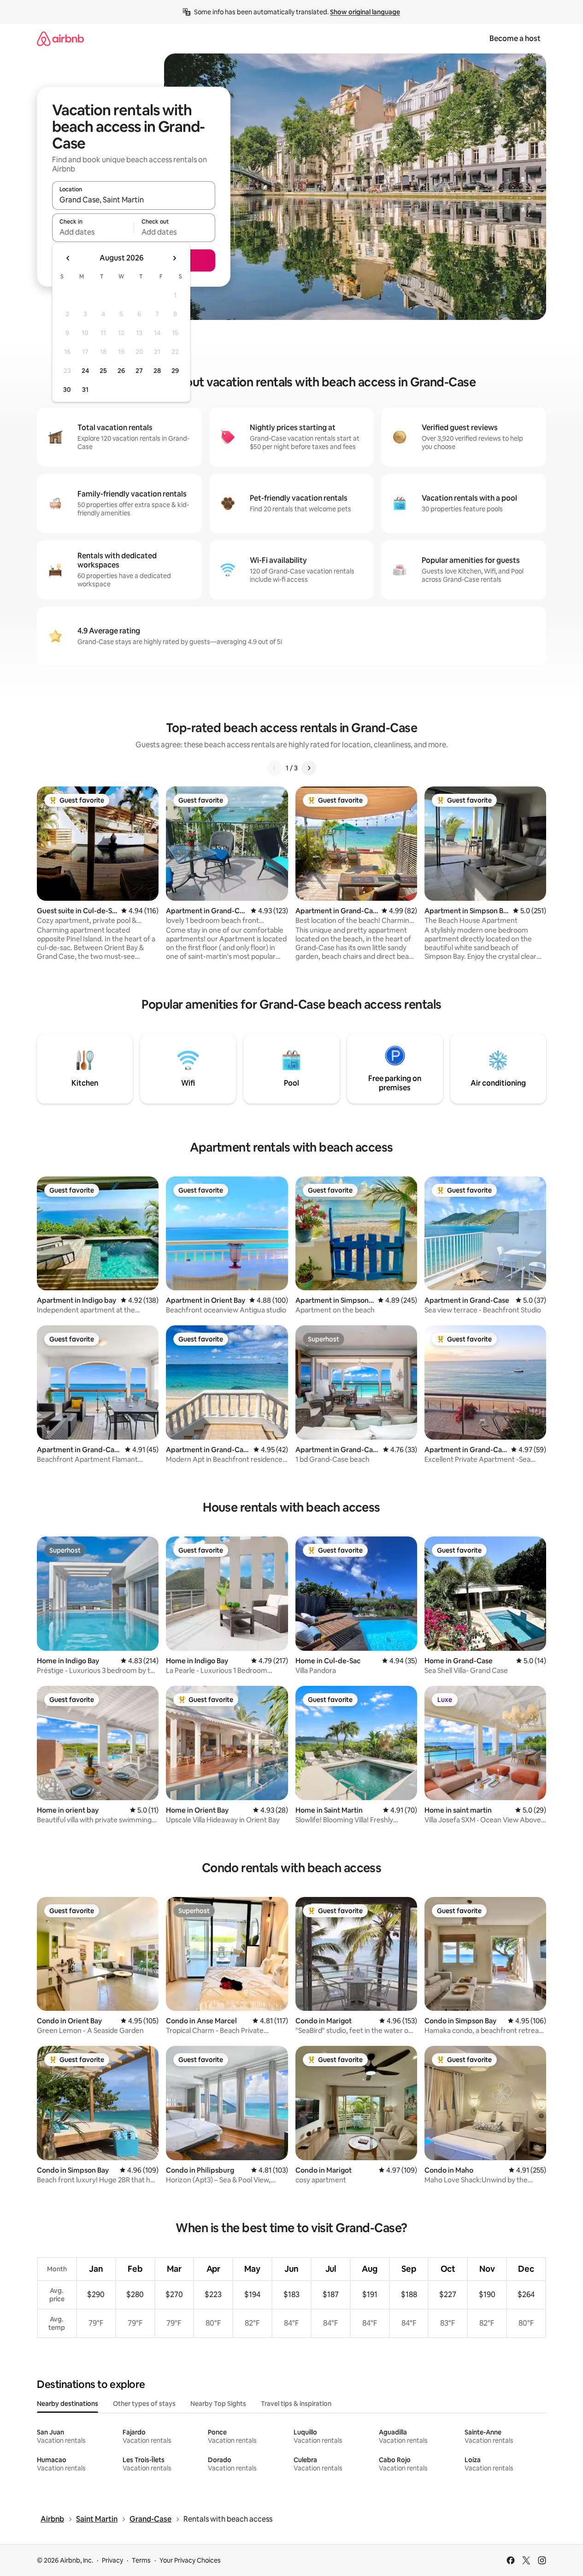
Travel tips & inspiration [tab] (296, 2404)
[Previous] (275, 768)
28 (157, 371)
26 (121, 371)
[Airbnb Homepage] (60, 38)
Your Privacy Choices (190, 2560)
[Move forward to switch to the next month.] (174, 258)
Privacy (112, 2560)
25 (103, 371)
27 (139, 371)
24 (85, 371)
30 (67, 390)
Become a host (515, 38)
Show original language (365, 12)
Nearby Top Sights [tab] (218, 2404)
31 (85, 390)
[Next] (309, 768)
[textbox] (93, 232)
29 (175, 371)
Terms (141, 2560)
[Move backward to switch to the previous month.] (68, 258)
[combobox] (134, 200)
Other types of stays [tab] (144, 2404)
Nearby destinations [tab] (68, 2404)
